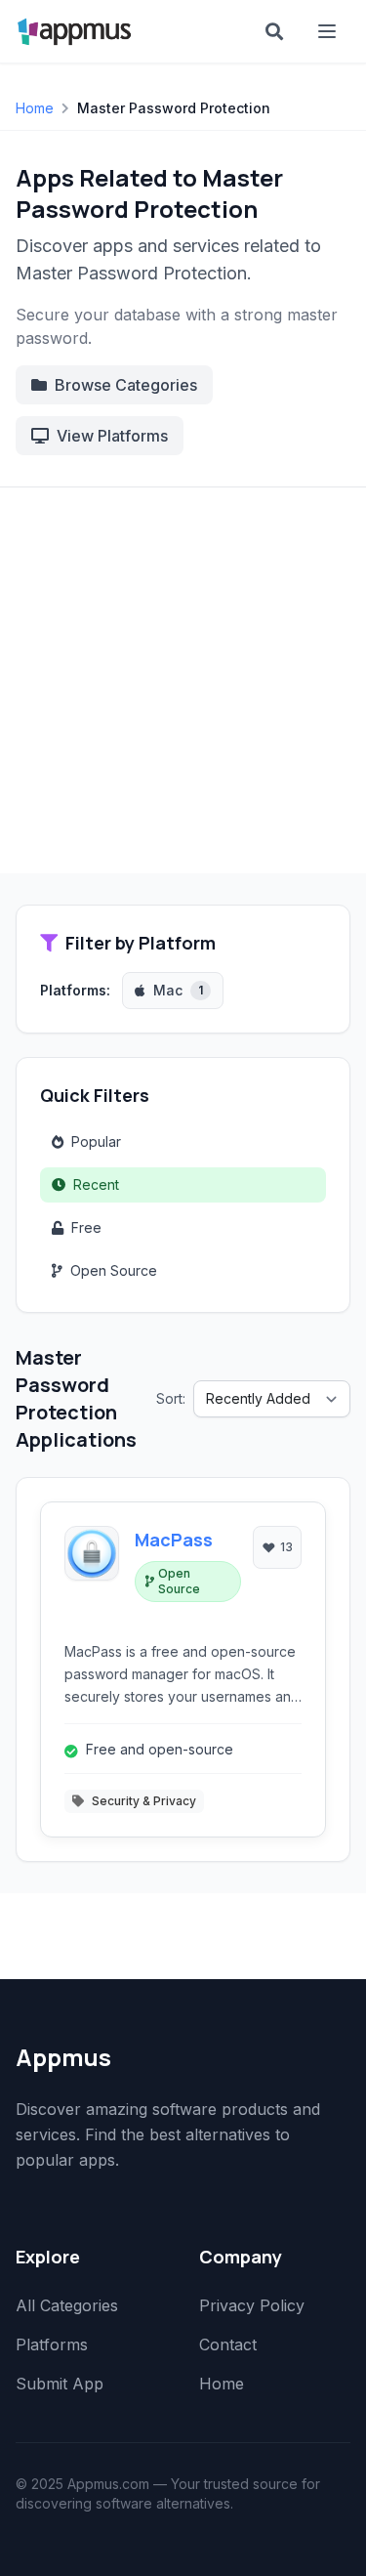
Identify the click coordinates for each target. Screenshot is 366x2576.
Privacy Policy (252, 2305)
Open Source (114, 1270)
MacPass (174, 1540)
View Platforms (112, 436)
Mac (178, 990)
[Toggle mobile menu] (329, 31)
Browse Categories (126, 385)
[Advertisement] (183, 680)
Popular (96, 1141)
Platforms (52, 2344)
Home (35, 108)
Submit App (60, 2384)
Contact (228, 2344)
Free (86, 1227)
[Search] (274, 31)
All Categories (67, 2305)
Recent (96, 1184)
